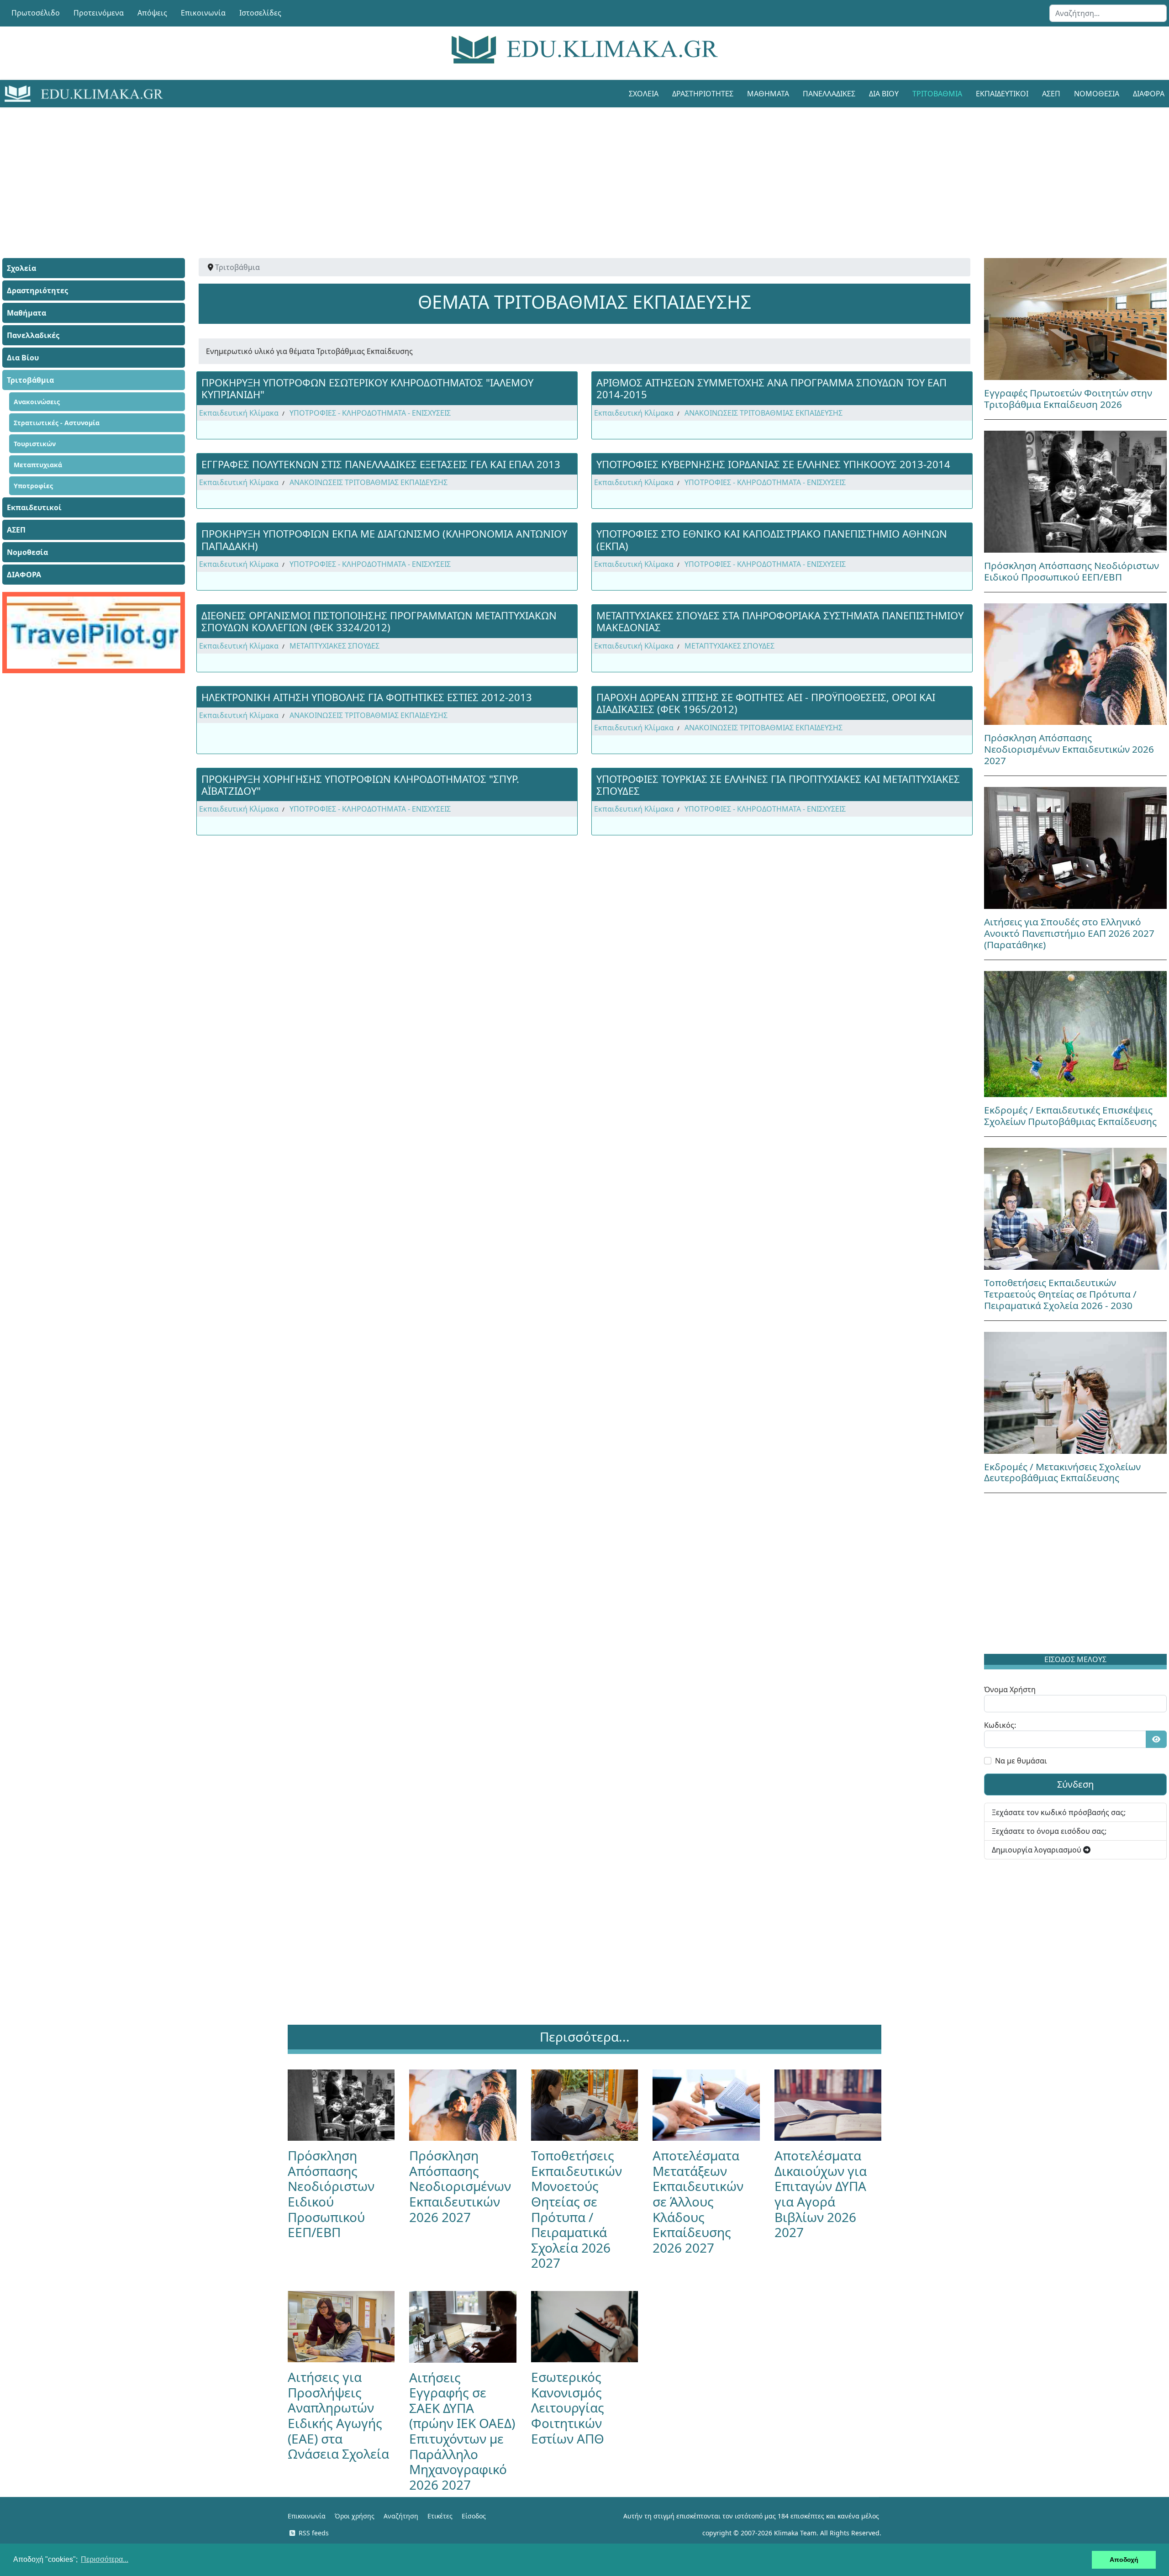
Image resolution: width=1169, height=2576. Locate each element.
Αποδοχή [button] (1124, 2560)
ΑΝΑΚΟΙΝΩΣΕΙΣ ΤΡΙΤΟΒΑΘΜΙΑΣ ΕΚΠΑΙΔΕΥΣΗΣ (764, 413)
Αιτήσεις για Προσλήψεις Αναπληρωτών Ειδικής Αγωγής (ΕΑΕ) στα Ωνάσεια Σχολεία (338, 2415)
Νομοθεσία (1097, 94)
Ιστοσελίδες (260, 13)
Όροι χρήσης (355, 2516)
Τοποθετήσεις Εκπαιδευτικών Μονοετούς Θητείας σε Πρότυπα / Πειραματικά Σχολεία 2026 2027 (577, 2209)
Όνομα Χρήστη (1010, 1689)
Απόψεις (152, 13)
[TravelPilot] (94, 633)
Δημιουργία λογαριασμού (1037, 1850)
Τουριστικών (35, 444)
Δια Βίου (884, 94)
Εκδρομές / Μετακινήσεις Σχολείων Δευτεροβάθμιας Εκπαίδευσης (1062, 1472)
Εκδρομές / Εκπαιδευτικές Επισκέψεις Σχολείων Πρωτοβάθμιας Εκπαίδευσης (1070, 1116)
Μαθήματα (768, 94)
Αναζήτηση (401, 2516)
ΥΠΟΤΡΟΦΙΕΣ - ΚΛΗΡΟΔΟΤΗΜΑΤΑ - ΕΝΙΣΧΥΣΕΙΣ (370, 413)
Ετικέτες (440, 2516)
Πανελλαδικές (829, 94)
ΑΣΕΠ (1051, 94)
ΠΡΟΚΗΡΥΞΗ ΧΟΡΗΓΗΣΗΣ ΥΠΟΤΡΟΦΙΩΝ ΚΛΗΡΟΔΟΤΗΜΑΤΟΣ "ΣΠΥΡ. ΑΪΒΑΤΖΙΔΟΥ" (360, 785)
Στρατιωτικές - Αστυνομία (57, 423)
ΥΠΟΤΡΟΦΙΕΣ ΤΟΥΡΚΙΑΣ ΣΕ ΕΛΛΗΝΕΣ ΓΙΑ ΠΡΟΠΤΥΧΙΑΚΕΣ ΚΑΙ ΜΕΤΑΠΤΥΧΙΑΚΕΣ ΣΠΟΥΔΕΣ (778, 785)
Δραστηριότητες (703, 94)
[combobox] (1108, 13)
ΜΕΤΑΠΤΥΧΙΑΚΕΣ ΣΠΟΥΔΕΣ (334, 646)
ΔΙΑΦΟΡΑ (24, 575)
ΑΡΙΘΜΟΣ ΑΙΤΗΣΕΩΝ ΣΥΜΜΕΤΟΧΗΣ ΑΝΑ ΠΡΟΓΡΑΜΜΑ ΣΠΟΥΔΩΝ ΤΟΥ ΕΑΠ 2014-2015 (771, 388)
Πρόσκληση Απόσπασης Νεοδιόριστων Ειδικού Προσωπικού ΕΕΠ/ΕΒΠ (1072, 571)
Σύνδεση (1075, 1784)
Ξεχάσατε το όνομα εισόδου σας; (1049, 1831)
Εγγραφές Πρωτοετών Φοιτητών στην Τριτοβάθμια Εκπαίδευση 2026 (1068, 399)
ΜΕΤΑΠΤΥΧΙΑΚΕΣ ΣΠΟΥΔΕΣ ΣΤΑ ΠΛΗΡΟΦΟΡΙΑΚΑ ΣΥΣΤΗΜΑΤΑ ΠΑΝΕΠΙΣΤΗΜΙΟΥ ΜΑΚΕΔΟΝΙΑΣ (780, 621)
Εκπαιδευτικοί (1002, 94)
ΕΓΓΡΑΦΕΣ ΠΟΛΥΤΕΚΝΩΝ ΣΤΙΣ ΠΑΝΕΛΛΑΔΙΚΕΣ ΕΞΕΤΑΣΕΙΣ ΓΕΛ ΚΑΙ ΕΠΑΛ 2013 (381, 464)
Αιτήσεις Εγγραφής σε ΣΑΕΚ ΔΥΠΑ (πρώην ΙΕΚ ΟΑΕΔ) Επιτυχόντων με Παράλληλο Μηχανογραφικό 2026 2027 (462, 2431)
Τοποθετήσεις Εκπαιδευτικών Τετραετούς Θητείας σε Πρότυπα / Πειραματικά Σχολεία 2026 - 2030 (1060, 1294)
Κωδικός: (1000, 1725)
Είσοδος (474, 2516)
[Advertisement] (564, 171)
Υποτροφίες (33, 486)
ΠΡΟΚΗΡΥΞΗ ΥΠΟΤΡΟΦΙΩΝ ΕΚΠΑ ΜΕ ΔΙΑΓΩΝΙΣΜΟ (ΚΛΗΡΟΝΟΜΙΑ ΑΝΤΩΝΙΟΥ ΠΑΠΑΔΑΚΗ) (384, 539)
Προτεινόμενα (99, 13)
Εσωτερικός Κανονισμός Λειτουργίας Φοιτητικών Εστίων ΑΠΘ (568, 2407)
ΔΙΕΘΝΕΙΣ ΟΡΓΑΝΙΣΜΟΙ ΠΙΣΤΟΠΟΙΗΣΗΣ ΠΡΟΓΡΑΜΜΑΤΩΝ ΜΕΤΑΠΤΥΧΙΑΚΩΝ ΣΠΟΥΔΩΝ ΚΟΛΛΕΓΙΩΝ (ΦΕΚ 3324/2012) (379, 621)
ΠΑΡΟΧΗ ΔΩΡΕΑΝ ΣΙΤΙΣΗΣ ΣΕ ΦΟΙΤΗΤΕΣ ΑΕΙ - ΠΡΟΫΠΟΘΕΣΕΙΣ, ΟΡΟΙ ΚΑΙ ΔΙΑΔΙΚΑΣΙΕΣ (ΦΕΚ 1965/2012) (766, 703)
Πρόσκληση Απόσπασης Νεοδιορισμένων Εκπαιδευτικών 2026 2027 (1069, 749)
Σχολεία (644, 94)
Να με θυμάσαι (1021, 1761)
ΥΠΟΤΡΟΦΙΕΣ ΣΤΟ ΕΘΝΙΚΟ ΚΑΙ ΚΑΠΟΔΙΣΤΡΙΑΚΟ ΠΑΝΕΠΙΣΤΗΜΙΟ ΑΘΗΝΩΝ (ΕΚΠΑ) (772, 539)
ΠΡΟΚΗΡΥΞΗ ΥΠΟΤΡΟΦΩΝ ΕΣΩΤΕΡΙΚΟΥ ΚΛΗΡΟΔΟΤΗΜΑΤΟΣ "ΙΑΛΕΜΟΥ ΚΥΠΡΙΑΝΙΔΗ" (367, 388)
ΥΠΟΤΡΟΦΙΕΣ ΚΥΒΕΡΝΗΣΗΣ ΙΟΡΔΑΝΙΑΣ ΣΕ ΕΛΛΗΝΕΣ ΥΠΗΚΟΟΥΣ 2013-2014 (773, 464)
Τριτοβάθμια (937, 94)
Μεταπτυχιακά (38, 465)
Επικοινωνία (203, 13)
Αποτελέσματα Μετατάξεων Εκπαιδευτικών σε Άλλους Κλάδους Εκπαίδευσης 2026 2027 (698, 2201)
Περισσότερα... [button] (105, 2559)
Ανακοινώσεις (37, 402)
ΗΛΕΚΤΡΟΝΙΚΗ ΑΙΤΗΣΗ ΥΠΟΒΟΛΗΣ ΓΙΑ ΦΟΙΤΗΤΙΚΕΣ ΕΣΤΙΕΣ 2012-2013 (367, 697)
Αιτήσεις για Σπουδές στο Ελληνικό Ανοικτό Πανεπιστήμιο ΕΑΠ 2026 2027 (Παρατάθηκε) (1069, 933)
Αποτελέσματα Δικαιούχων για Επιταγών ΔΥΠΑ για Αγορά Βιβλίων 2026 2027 (821, 2194)
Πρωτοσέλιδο (36, 13)
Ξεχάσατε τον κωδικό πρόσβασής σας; (1059, 1812)
